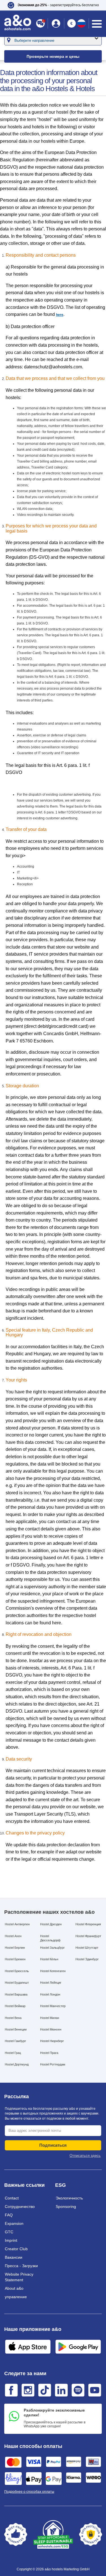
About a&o (14, 2288)
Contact (12, 2198)
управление (16, 2297)
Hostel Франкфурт (88, 1936)
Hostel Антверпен (17, 1924)
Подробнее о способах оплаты (29, 2492)
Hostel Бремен (15, 1959)
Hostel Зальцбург (52, 1948)
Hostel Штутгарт (87, 1948)
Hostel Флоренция (88, 1924)
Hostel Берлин (15, 1948)
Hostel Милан (50, 2018)
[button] (53, 5)
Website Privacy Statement (19, 2277)
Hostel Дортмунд (17, 2064)
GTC (9, 2232)
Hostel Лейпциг (51, 1983)
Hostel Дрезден (51, 1924)
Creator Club (16, 2249)
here (60, 315)
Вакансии (14, 2257)
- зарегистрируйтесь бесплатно (58, 5)
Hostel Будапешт (17, 1983)
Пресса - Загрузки (21, 2266)
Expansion (14, 2223)
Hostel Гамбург (15, 2041)
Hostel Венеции (16, 2029)
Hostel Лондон (50, 1994)
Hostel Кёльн (49, 1959)
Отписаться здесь (85, 2156)
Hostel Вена (13, 2018)
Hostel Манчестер (53, 2006)
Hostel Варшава (16, 1994)
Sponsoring (66, 2207)
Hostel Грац (13, 2053)
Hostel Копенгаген (53, 1971)
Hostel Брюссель (17, 1971)
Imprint (11, 2240)
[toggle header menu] (97, 24)
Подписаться (53, 2145)
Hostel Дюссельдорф (50, 1938)
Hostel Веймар (15, 2006)
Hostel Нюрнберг (52, 2041)
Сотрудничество (20, 2207)
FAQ (9, 2215)
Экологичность (69, 2198)
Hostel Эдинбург (87, 1959)
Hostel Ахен (13, 1936)
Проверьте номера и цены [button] (53, 56)
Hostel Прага (49, 2053)
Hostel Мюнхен (51, 2029)
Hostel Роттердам (53, 2064)
